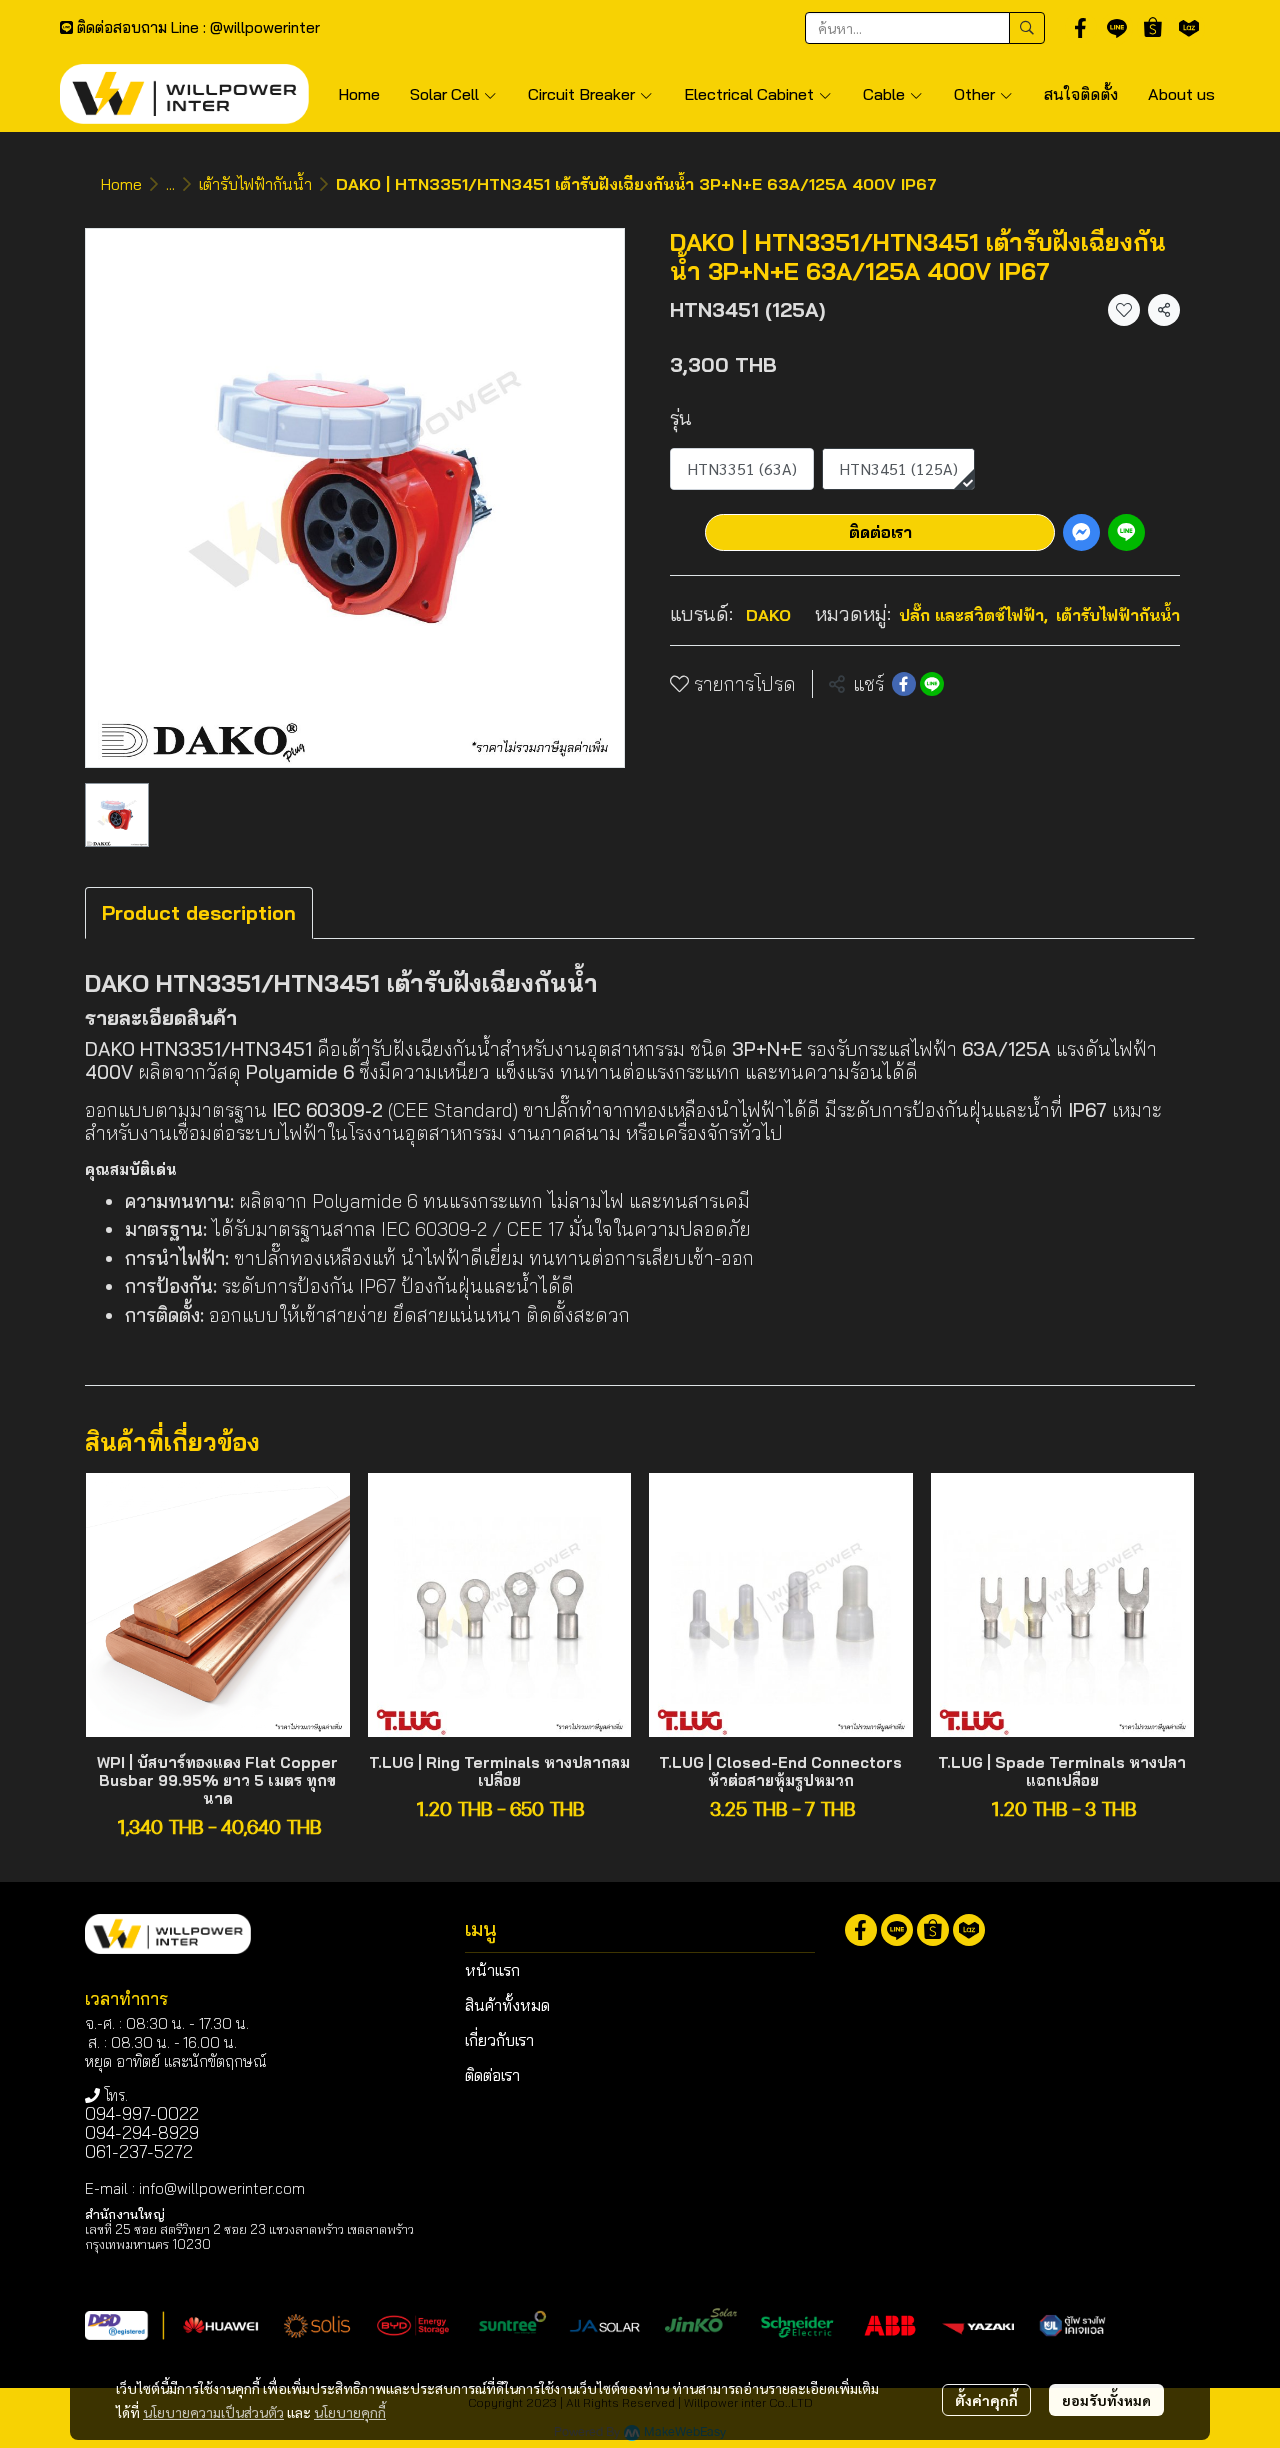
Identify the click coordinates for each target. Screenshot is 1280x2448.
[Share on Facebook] (904, 684)
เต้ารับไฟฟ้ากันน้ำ (255, 184)
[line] (1117, 28)
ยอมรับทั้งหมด (1106, 2400)
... (170, 184)
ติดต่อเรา (880, 532)
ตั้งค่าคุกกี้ (986, 2400)
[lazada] (1189, 28)
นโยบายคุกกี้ (350, 2412)
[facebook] (1081, 28)
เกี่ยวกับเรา (499, 2040)
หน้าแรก (492, 1970)
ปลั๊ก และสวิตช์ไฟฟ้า (973, 615)
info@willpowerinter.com (222, 2188)
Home (121, 184)
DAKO (768, 615)
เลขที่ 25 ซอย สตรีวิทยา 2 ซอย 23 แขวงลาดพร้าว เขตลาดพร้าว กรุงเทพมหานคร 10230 (249, 2236)
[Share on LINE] (932, 684)
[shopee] (1153, 28)
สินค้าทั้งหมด (507, 2005)
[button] (925, 28)
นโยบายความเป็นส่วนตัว (213, 2412)
